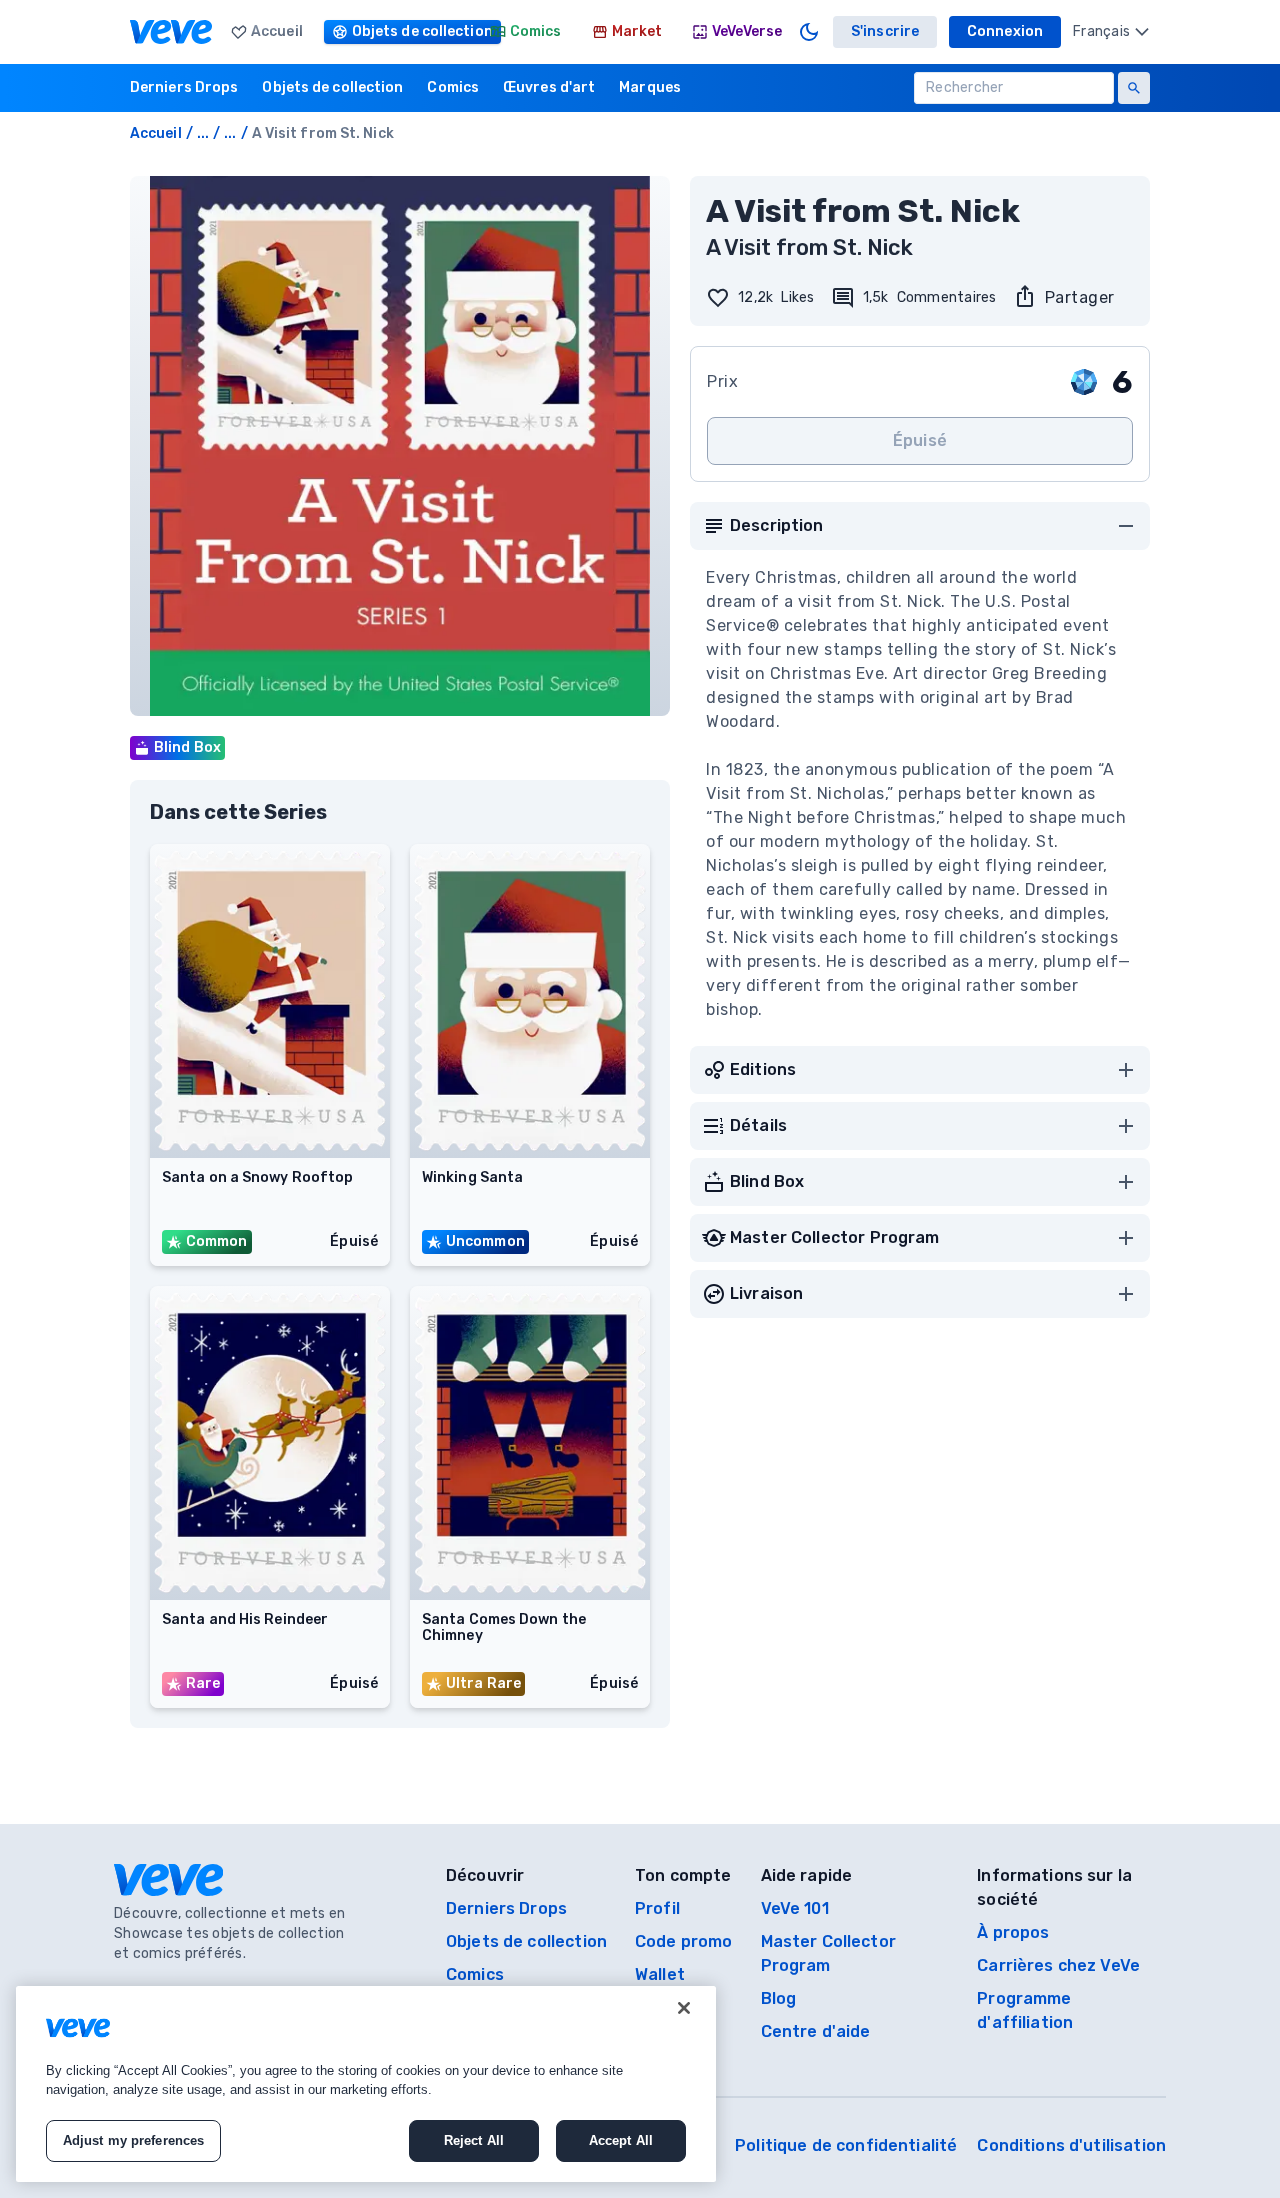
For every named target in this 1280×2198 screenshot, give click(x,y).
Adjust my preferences (134, 2140)
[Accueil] (171, 32)
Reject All (474, 2140)
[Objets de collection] (396, 32)
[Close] (684, 2008)
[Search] (1134, 88)
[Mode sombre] (809, 32)
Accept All (621, 2140)
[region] (366, 2084)
